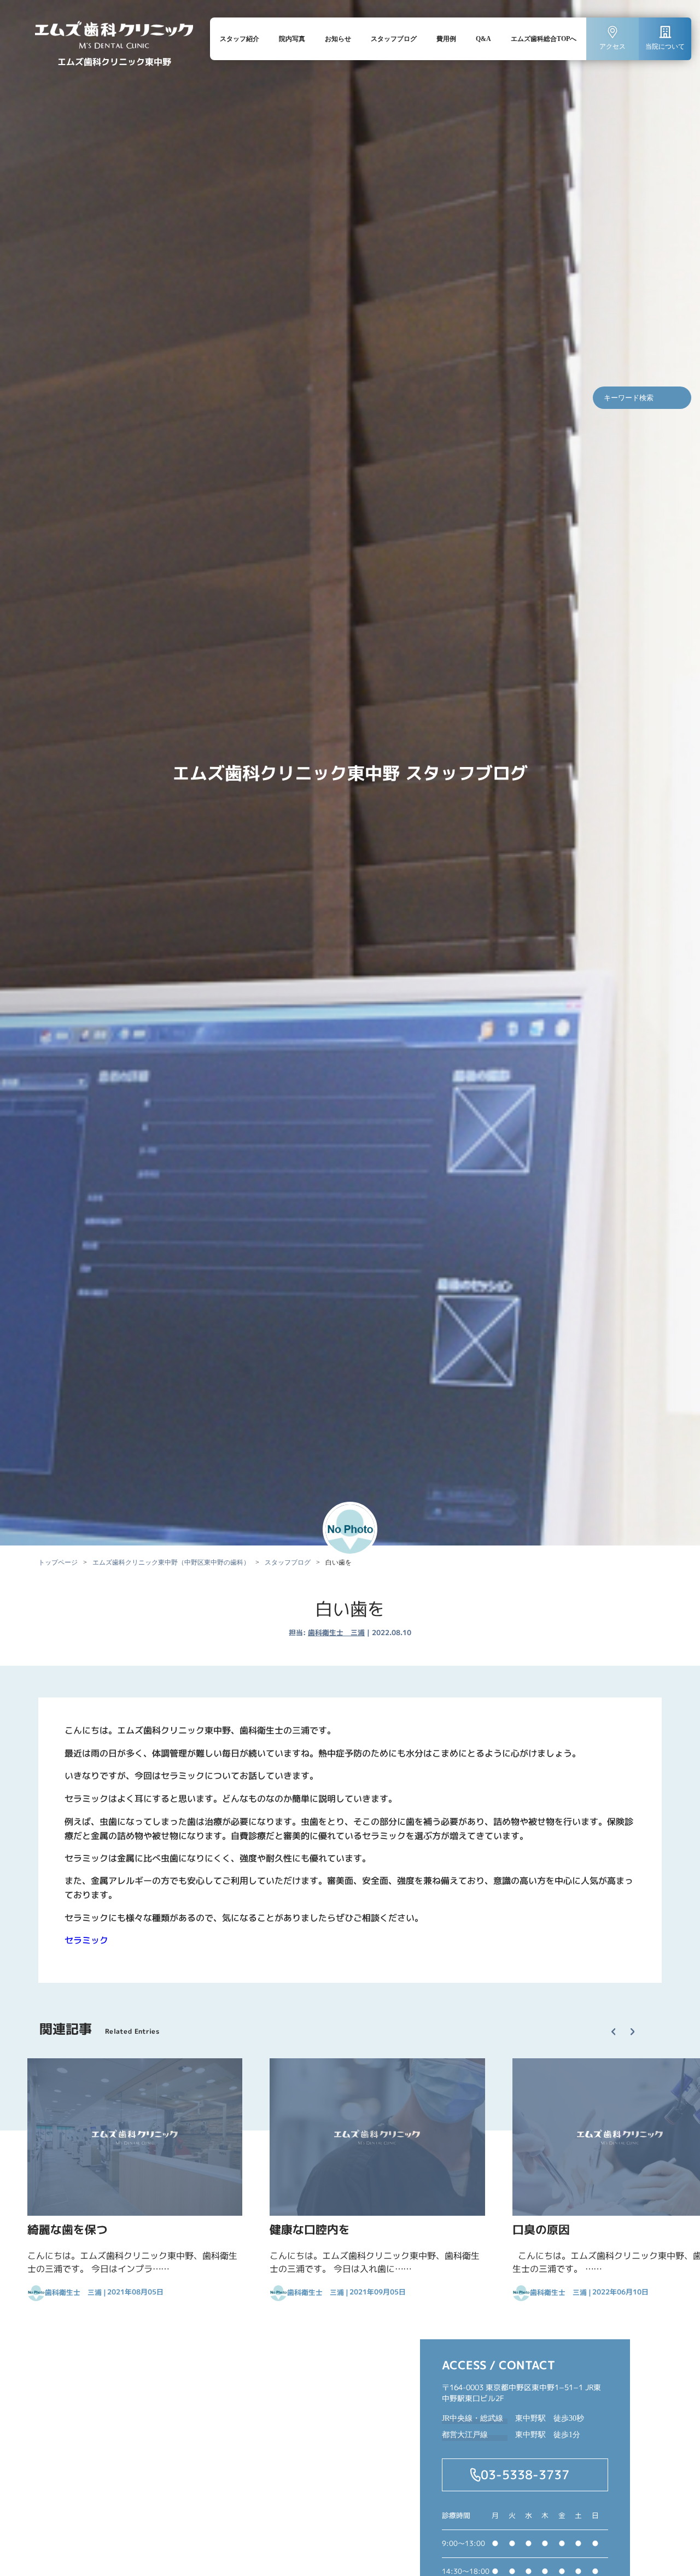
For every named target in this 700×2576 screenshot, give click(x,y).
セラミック (86, 1940)
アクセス (612, 46)
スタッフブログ (394, 39)
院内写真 (292, 39)
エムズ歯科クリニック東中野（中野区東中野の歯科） (171, 1562)
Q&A (483, 39)
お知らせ (338, 39)
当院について (665, 46)
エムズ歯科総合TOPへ (544, 39)
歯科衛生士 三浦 (336, 1632)
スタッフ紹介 (240, 39)
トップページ (58, 1562)
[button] (618, 2022)
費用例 (446, 39)
